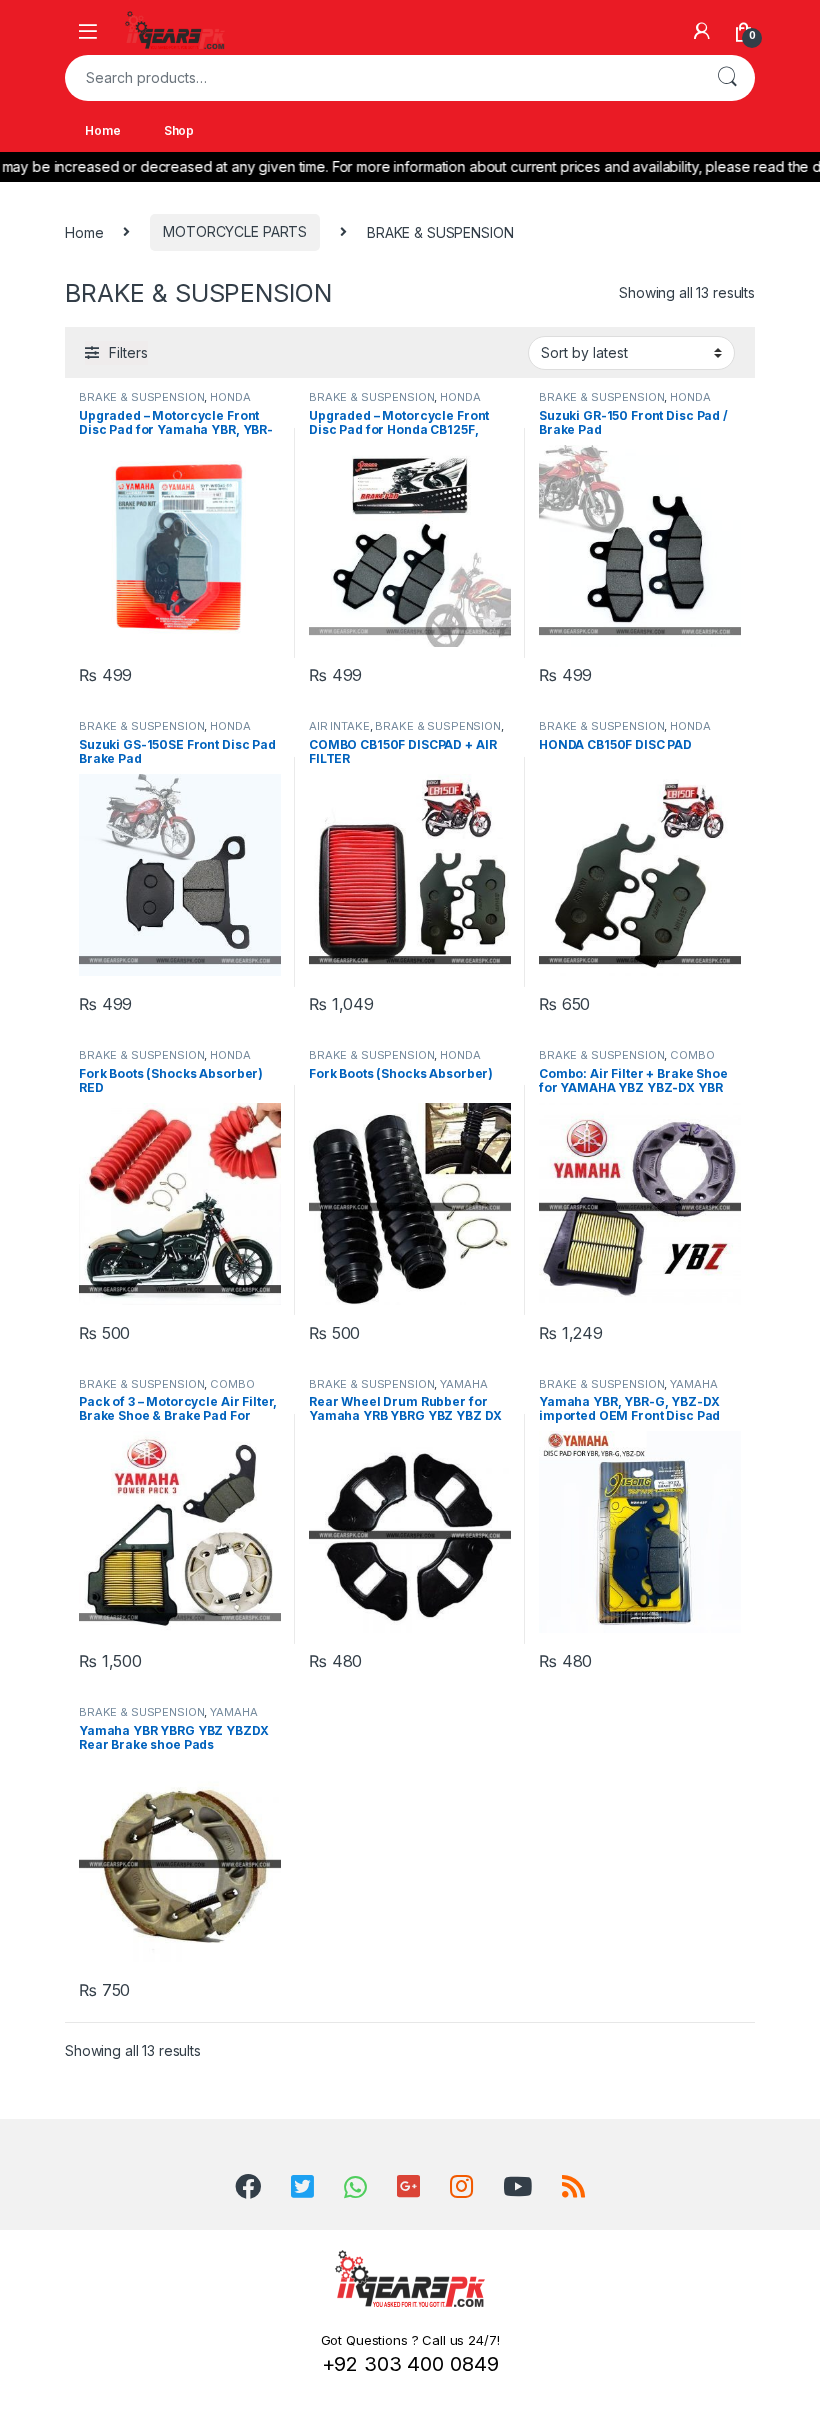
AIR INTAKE (339, 726)
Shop (179, 130)
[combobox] (382, 78)
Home (102, 130)
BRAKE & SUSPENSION (141, 397)
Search (727, 78)
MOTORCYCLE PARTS (235, 231)
